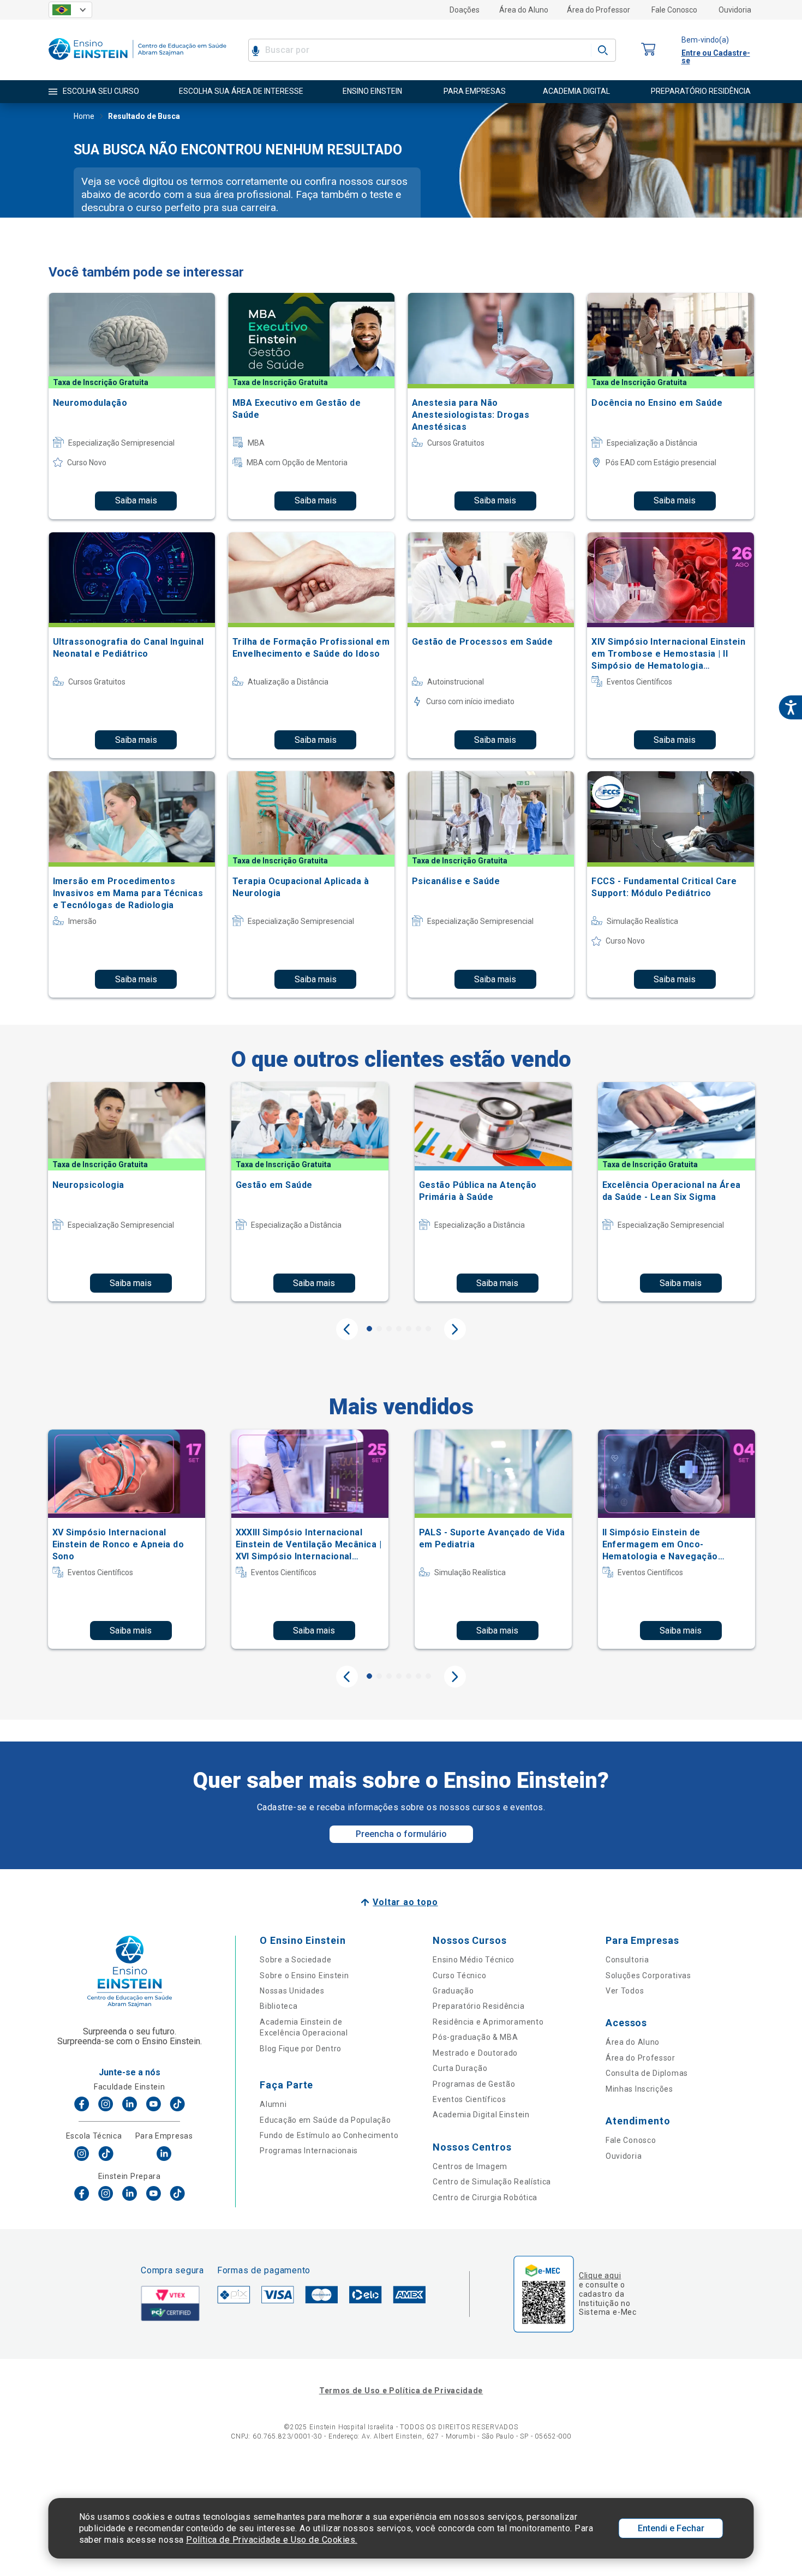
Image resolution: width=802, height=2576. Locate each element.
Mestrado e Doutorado (475, 2053)
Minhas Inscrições (639, 2089)
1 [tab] (369, 1329)
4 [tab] (399, 1329)
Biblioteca (279, 2006)
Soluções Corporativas (648, 1975)
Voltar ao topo (405, 1902)
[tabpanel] (127, 1192)
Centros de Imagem (470, 2166)
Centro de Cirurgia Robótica (485, 2197)
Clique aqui (600, 2275)
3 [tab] (389, 1329)
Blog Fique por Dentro (301, 2049)
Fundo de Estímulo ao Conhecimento (329, 2135)
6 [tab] (418, 1329)
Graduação (453, 1991)
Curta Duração (460, 2068)
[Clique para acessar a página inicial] (137, 62)
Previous (347, 1329)
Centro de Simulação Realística (492, 2182)
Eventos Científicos (469, 2099)
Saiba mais (136, 500)
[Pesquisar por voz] (256, 50)
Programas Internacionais (309, 2151)
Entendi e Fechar (671, 2528)
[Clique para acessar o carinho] (649, 50)
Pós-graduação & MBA (475, 2037)
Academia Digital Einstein (481, 2115)
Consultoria (627, 1960)
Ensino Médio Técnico (474, 1960)
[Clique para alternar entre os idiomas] (70, 10)
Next (455, 1329)
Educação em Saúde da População (325, 2120)
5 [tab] (409, 1329)
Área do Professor (598, 10)
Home (84, 116)
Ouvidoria (735, 10)
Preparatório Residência (478, 2006)
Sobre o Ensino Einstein (304, 1975)
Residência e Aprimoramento (488, 2022)
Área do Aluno (524, 10)
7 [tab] (428, 1329)
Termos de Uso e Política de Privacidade (401, 2391)
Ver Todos (625, 1991)
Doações (465, 10)
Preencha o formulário (401, 1834)
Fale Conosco (674, 10)
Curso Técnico (459, 1975)
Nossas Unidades (292, 1991)
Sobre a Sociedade (295, 1960)
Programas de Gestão (474, 2084)
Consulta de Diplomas (647, 2073)
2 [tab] (379, 1329)
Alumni (273, 2104)
